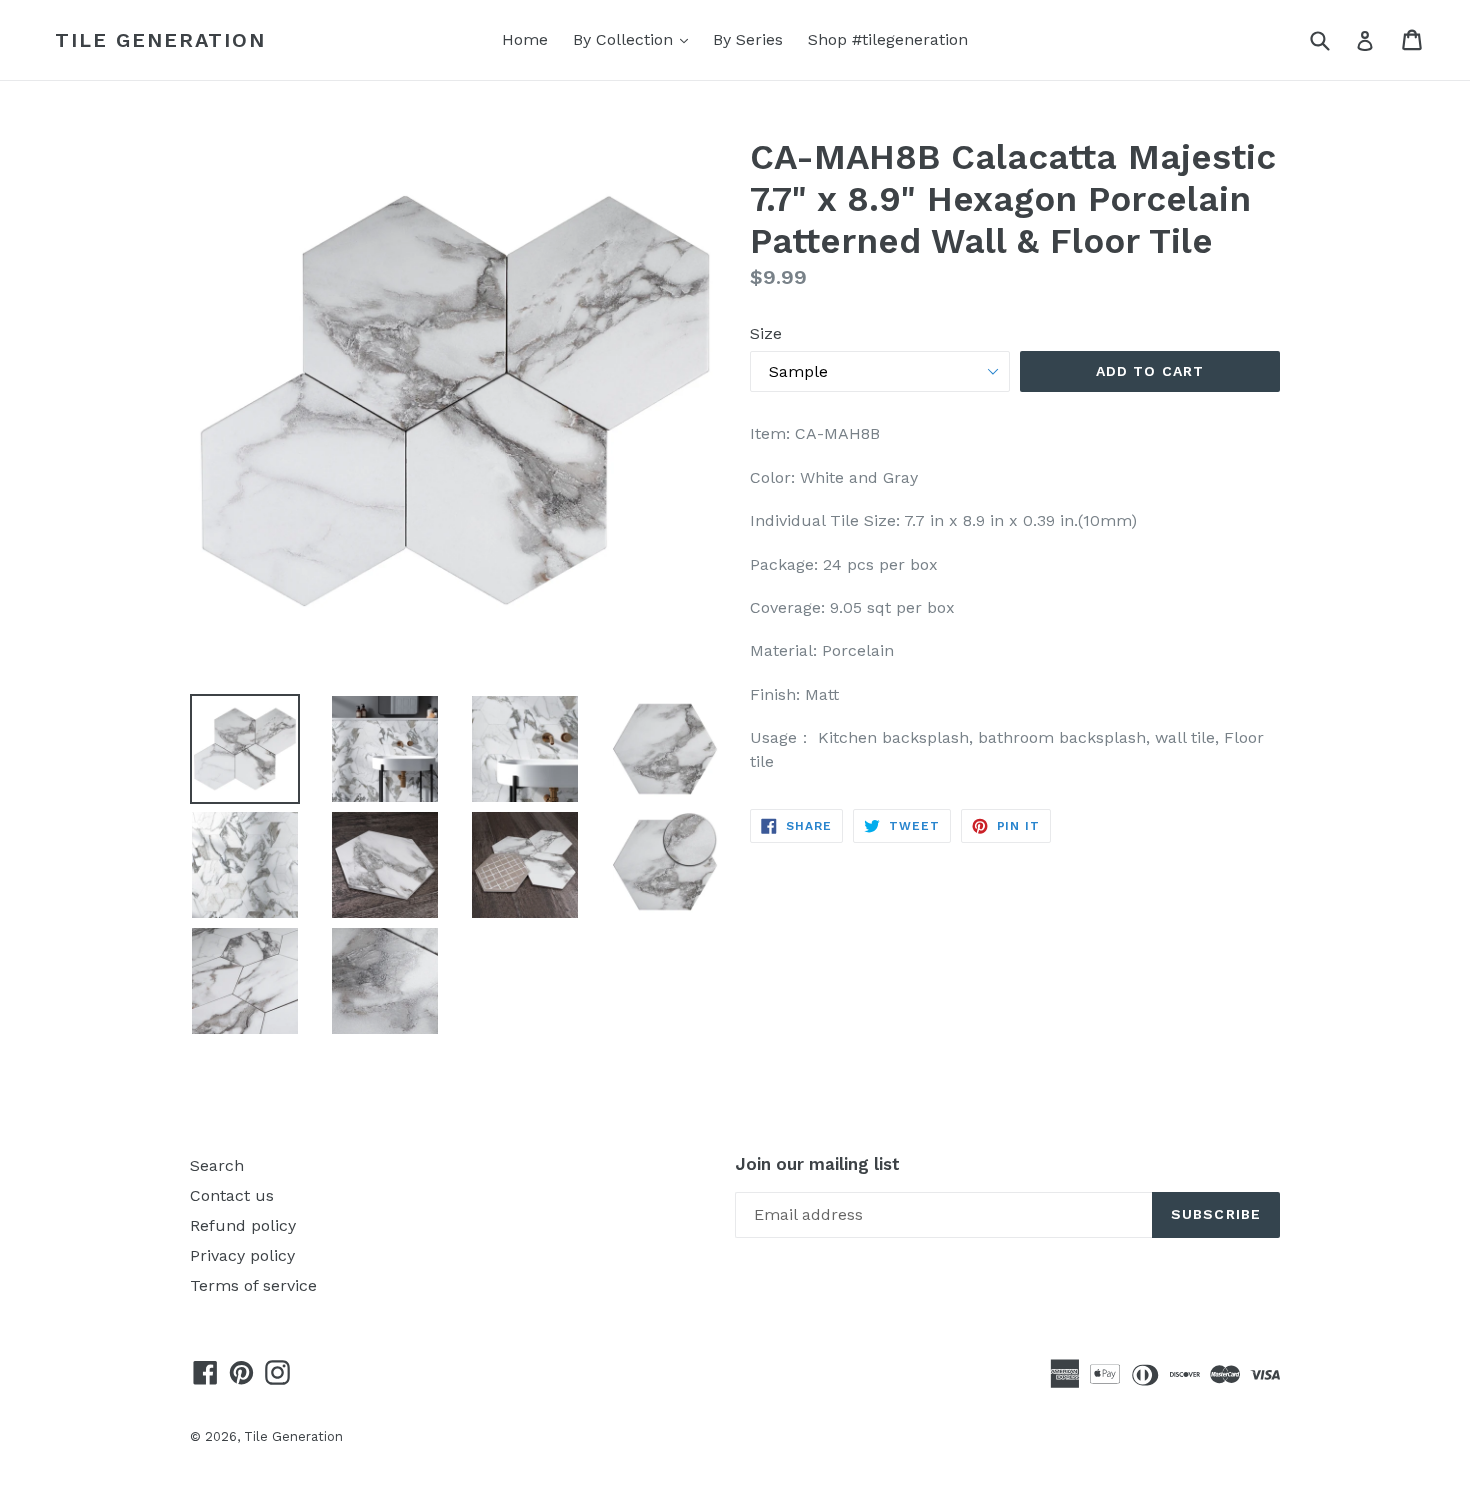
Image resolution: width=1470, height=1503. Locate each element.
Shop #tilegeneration (888, 39)
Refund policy (243, 1225)
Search (217, 1165)
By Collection (635, 39)
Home (525, 39)
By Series (748, 39)
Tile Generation (160, 40)
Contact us (232, 1195)
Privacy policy (242, 1255)
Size (766, 333)
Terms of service (253, 1285)
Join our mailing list (817, 1164)
